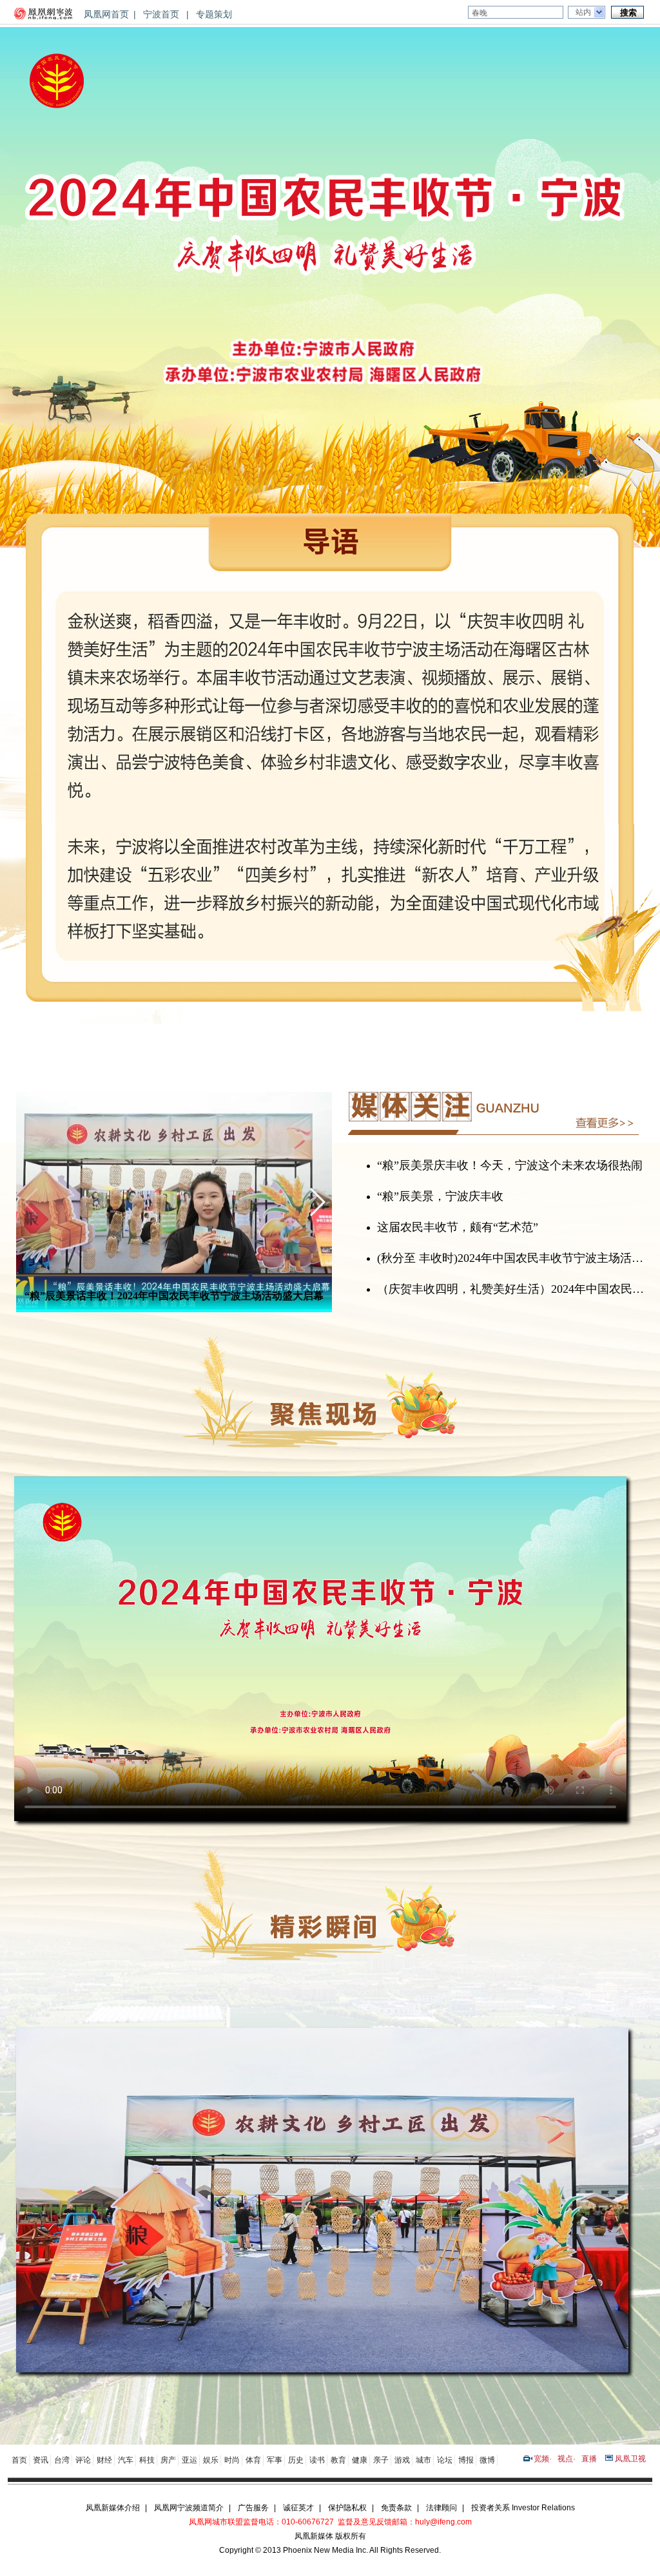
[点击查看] (322, 2369)
